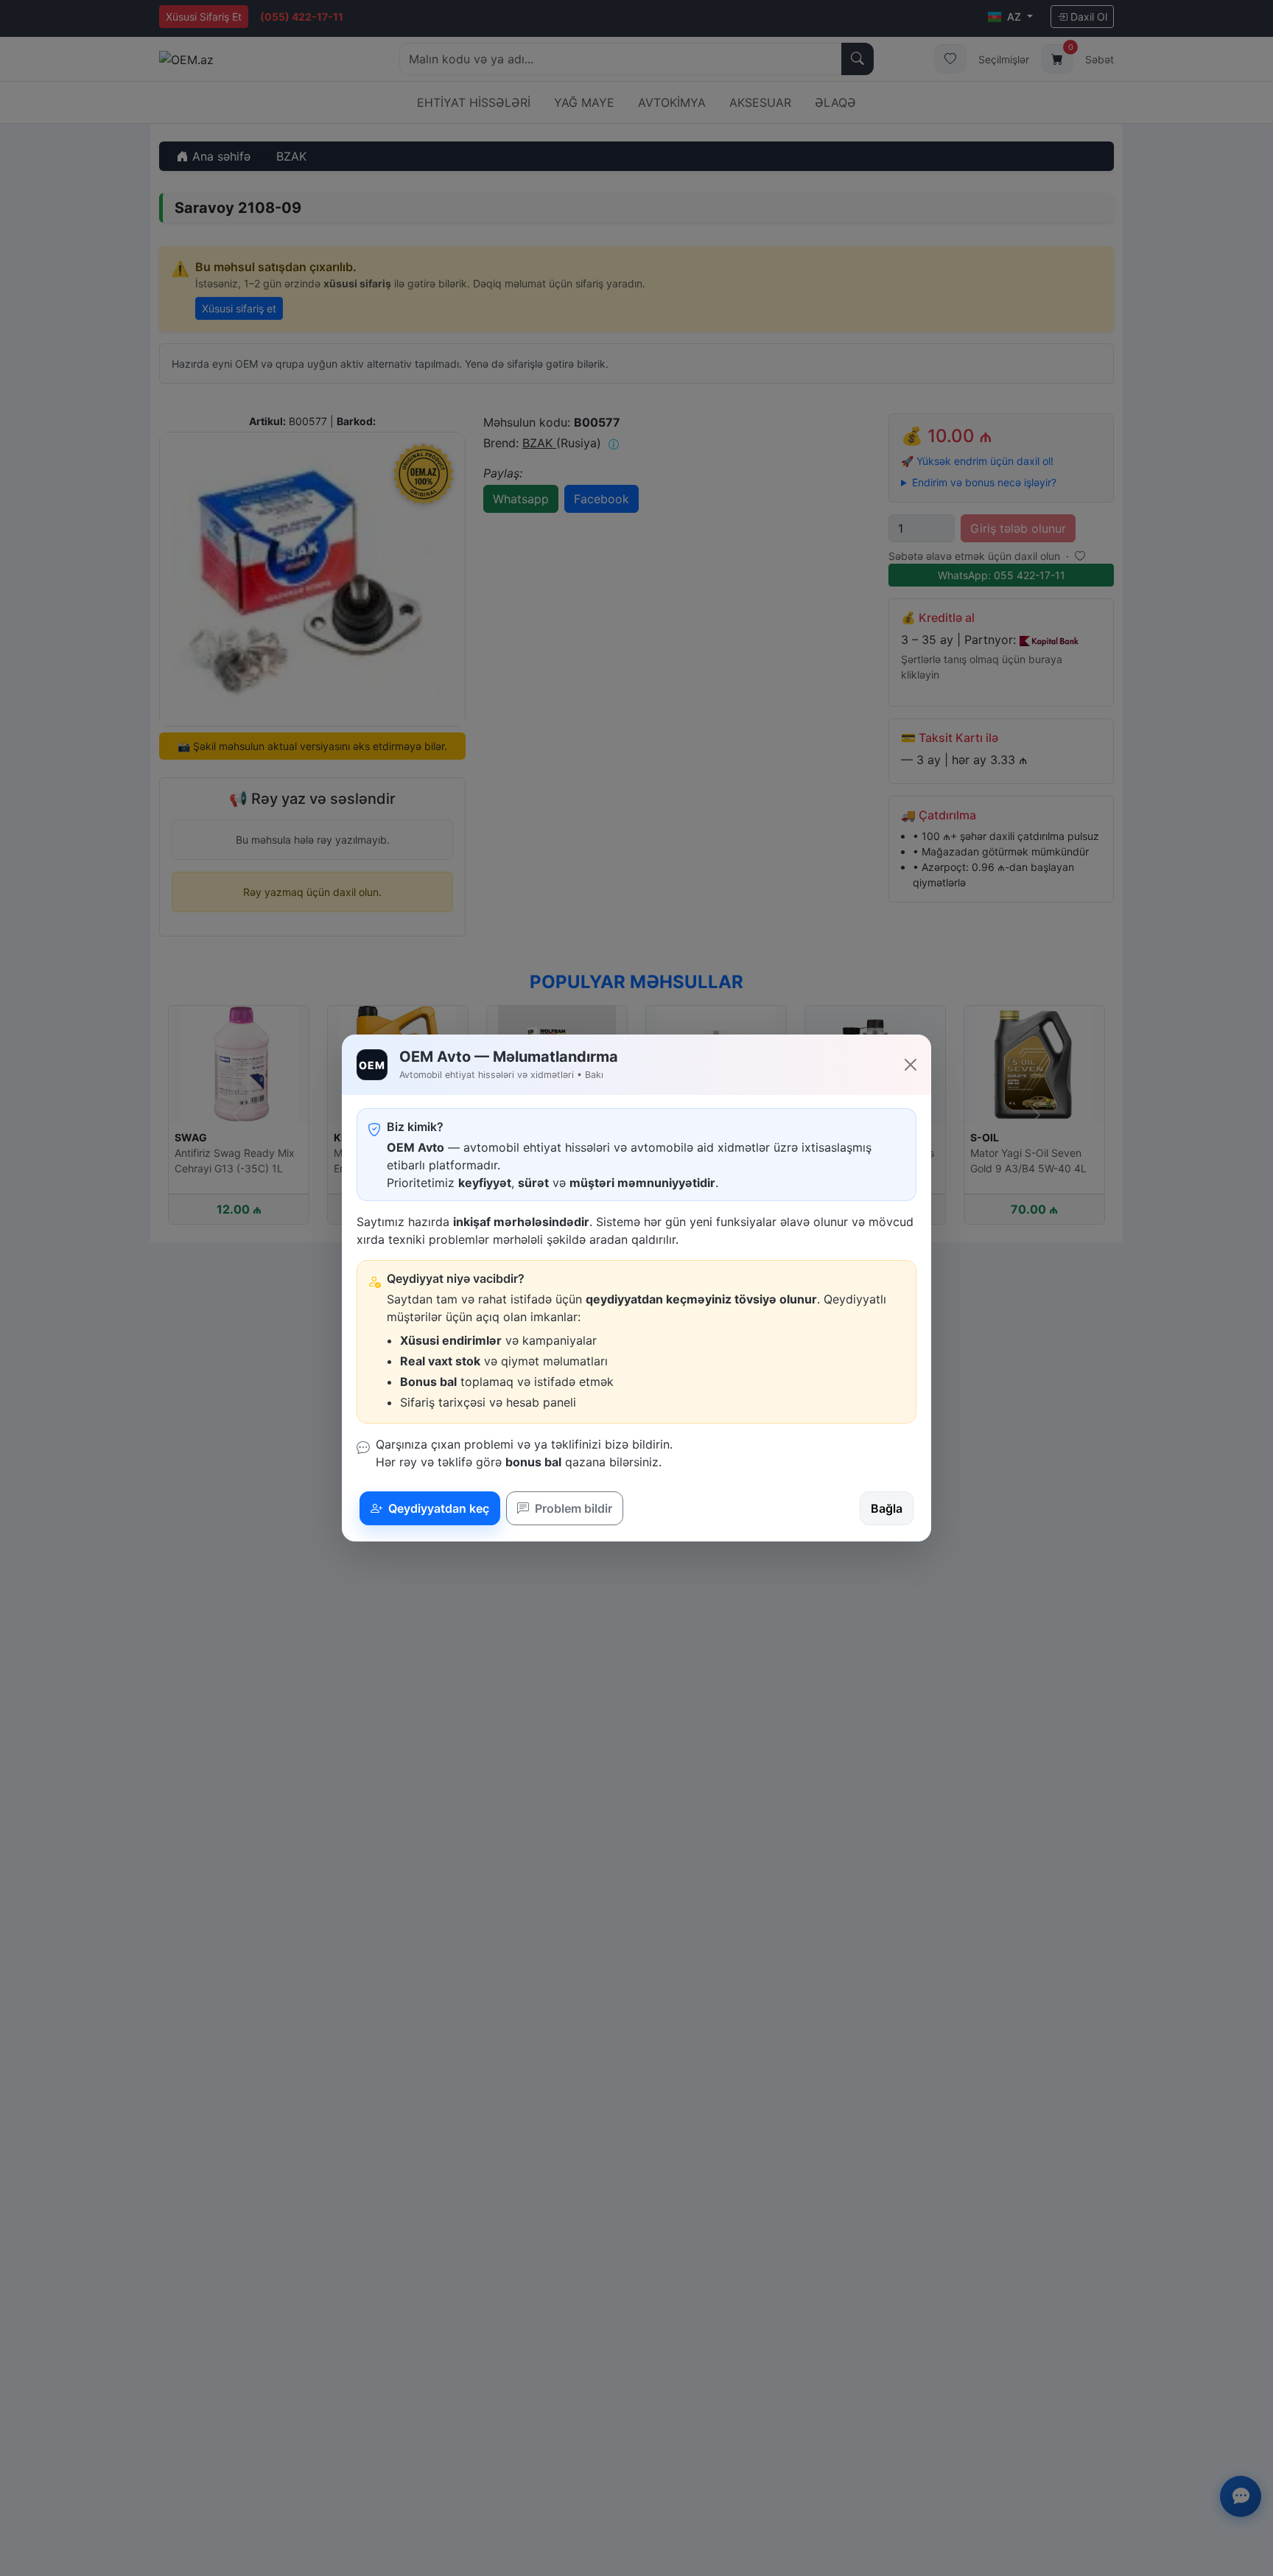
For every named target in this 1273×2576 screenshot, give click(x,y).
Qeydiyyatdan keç (437, 1508)
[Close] (911, 1065)
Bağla (887, 1508)
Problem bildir (572, 1508)
